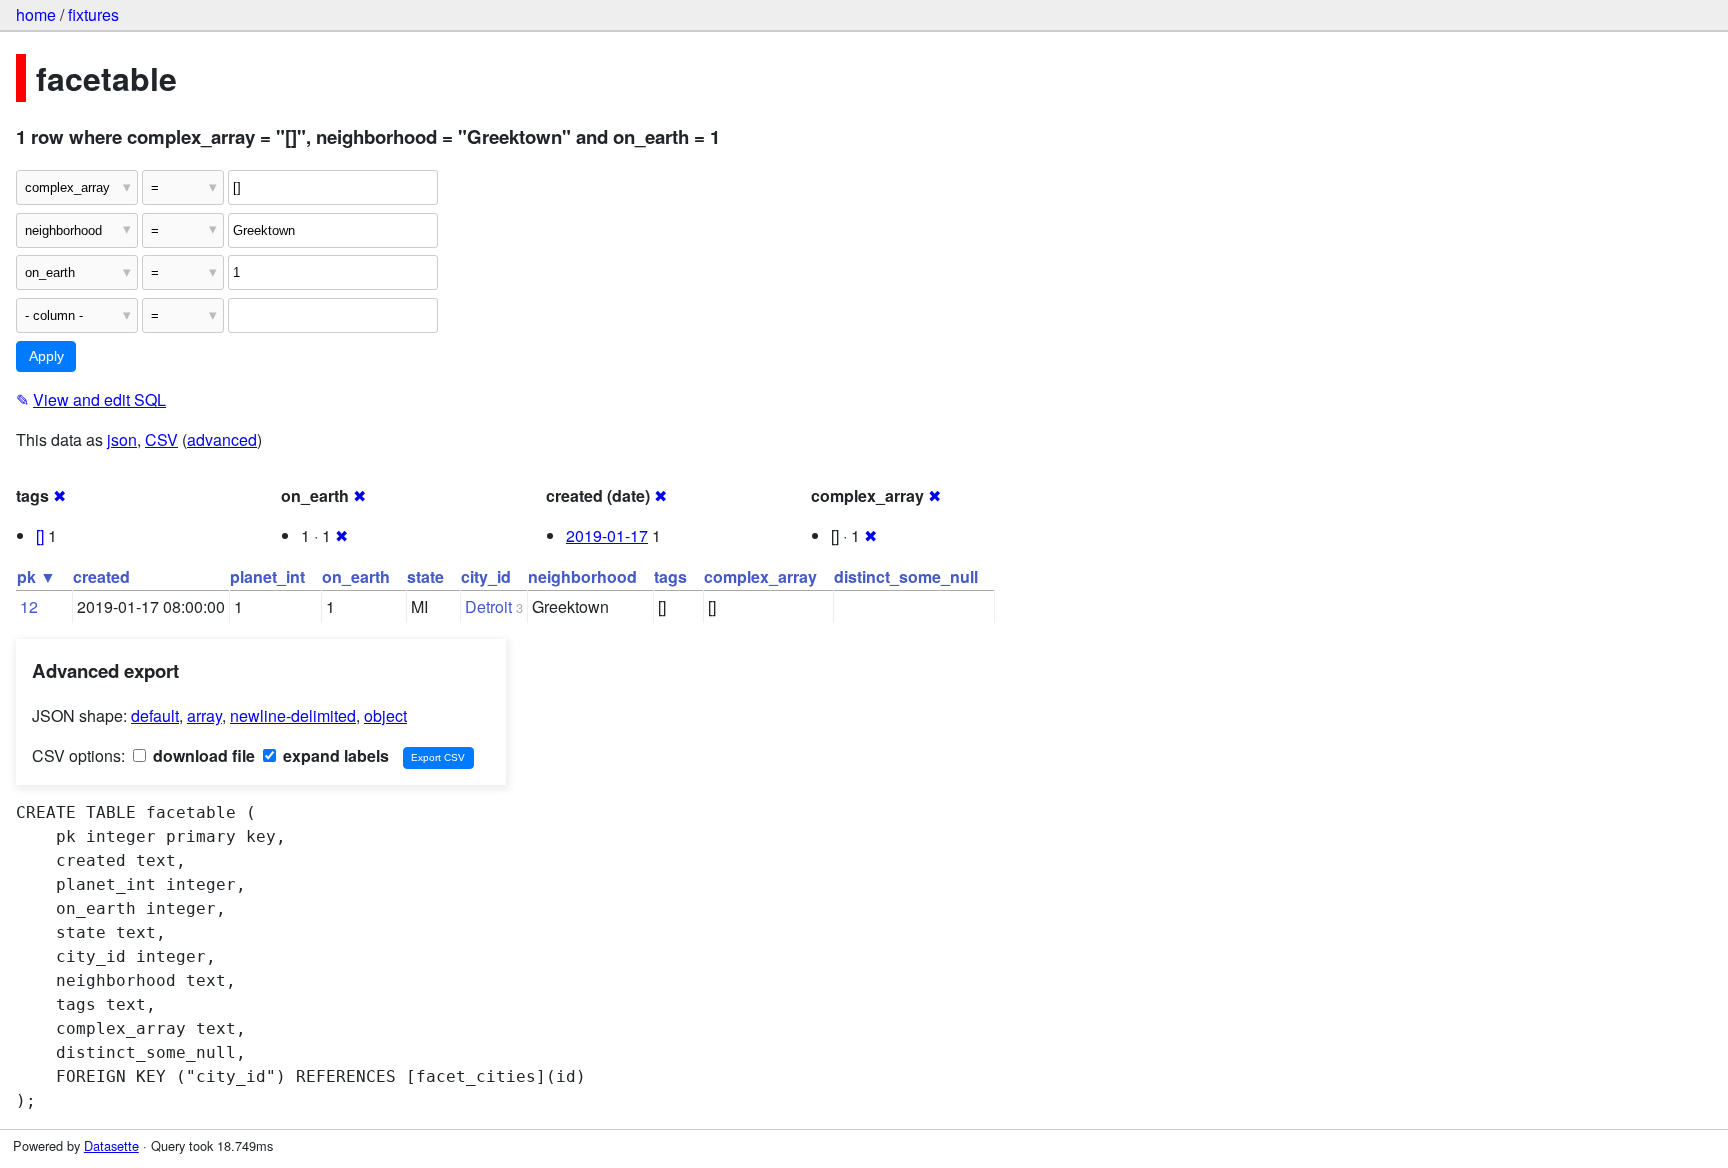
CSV (161, 439)
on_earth (356, 576)
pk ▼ (36, 576)
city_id (486, 576)
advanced (222, 439)
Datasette (111, 1145)
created (101, 576)
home (36, 14)
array (204, 715)
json (122, 439)
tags (670, 576)
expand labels (334, 755)
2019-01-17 (607, 535)
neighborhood (582, 576)
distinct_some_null (906, 576)
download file (202, 755)
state (425, 576)
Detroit (488, 606)
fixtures (93, 14)
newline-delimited (293, 715)
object (385, 715)
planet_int (267, 576)
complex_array (760, 576)
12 (29, 606)
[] (40, 535)
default (155, 715)
